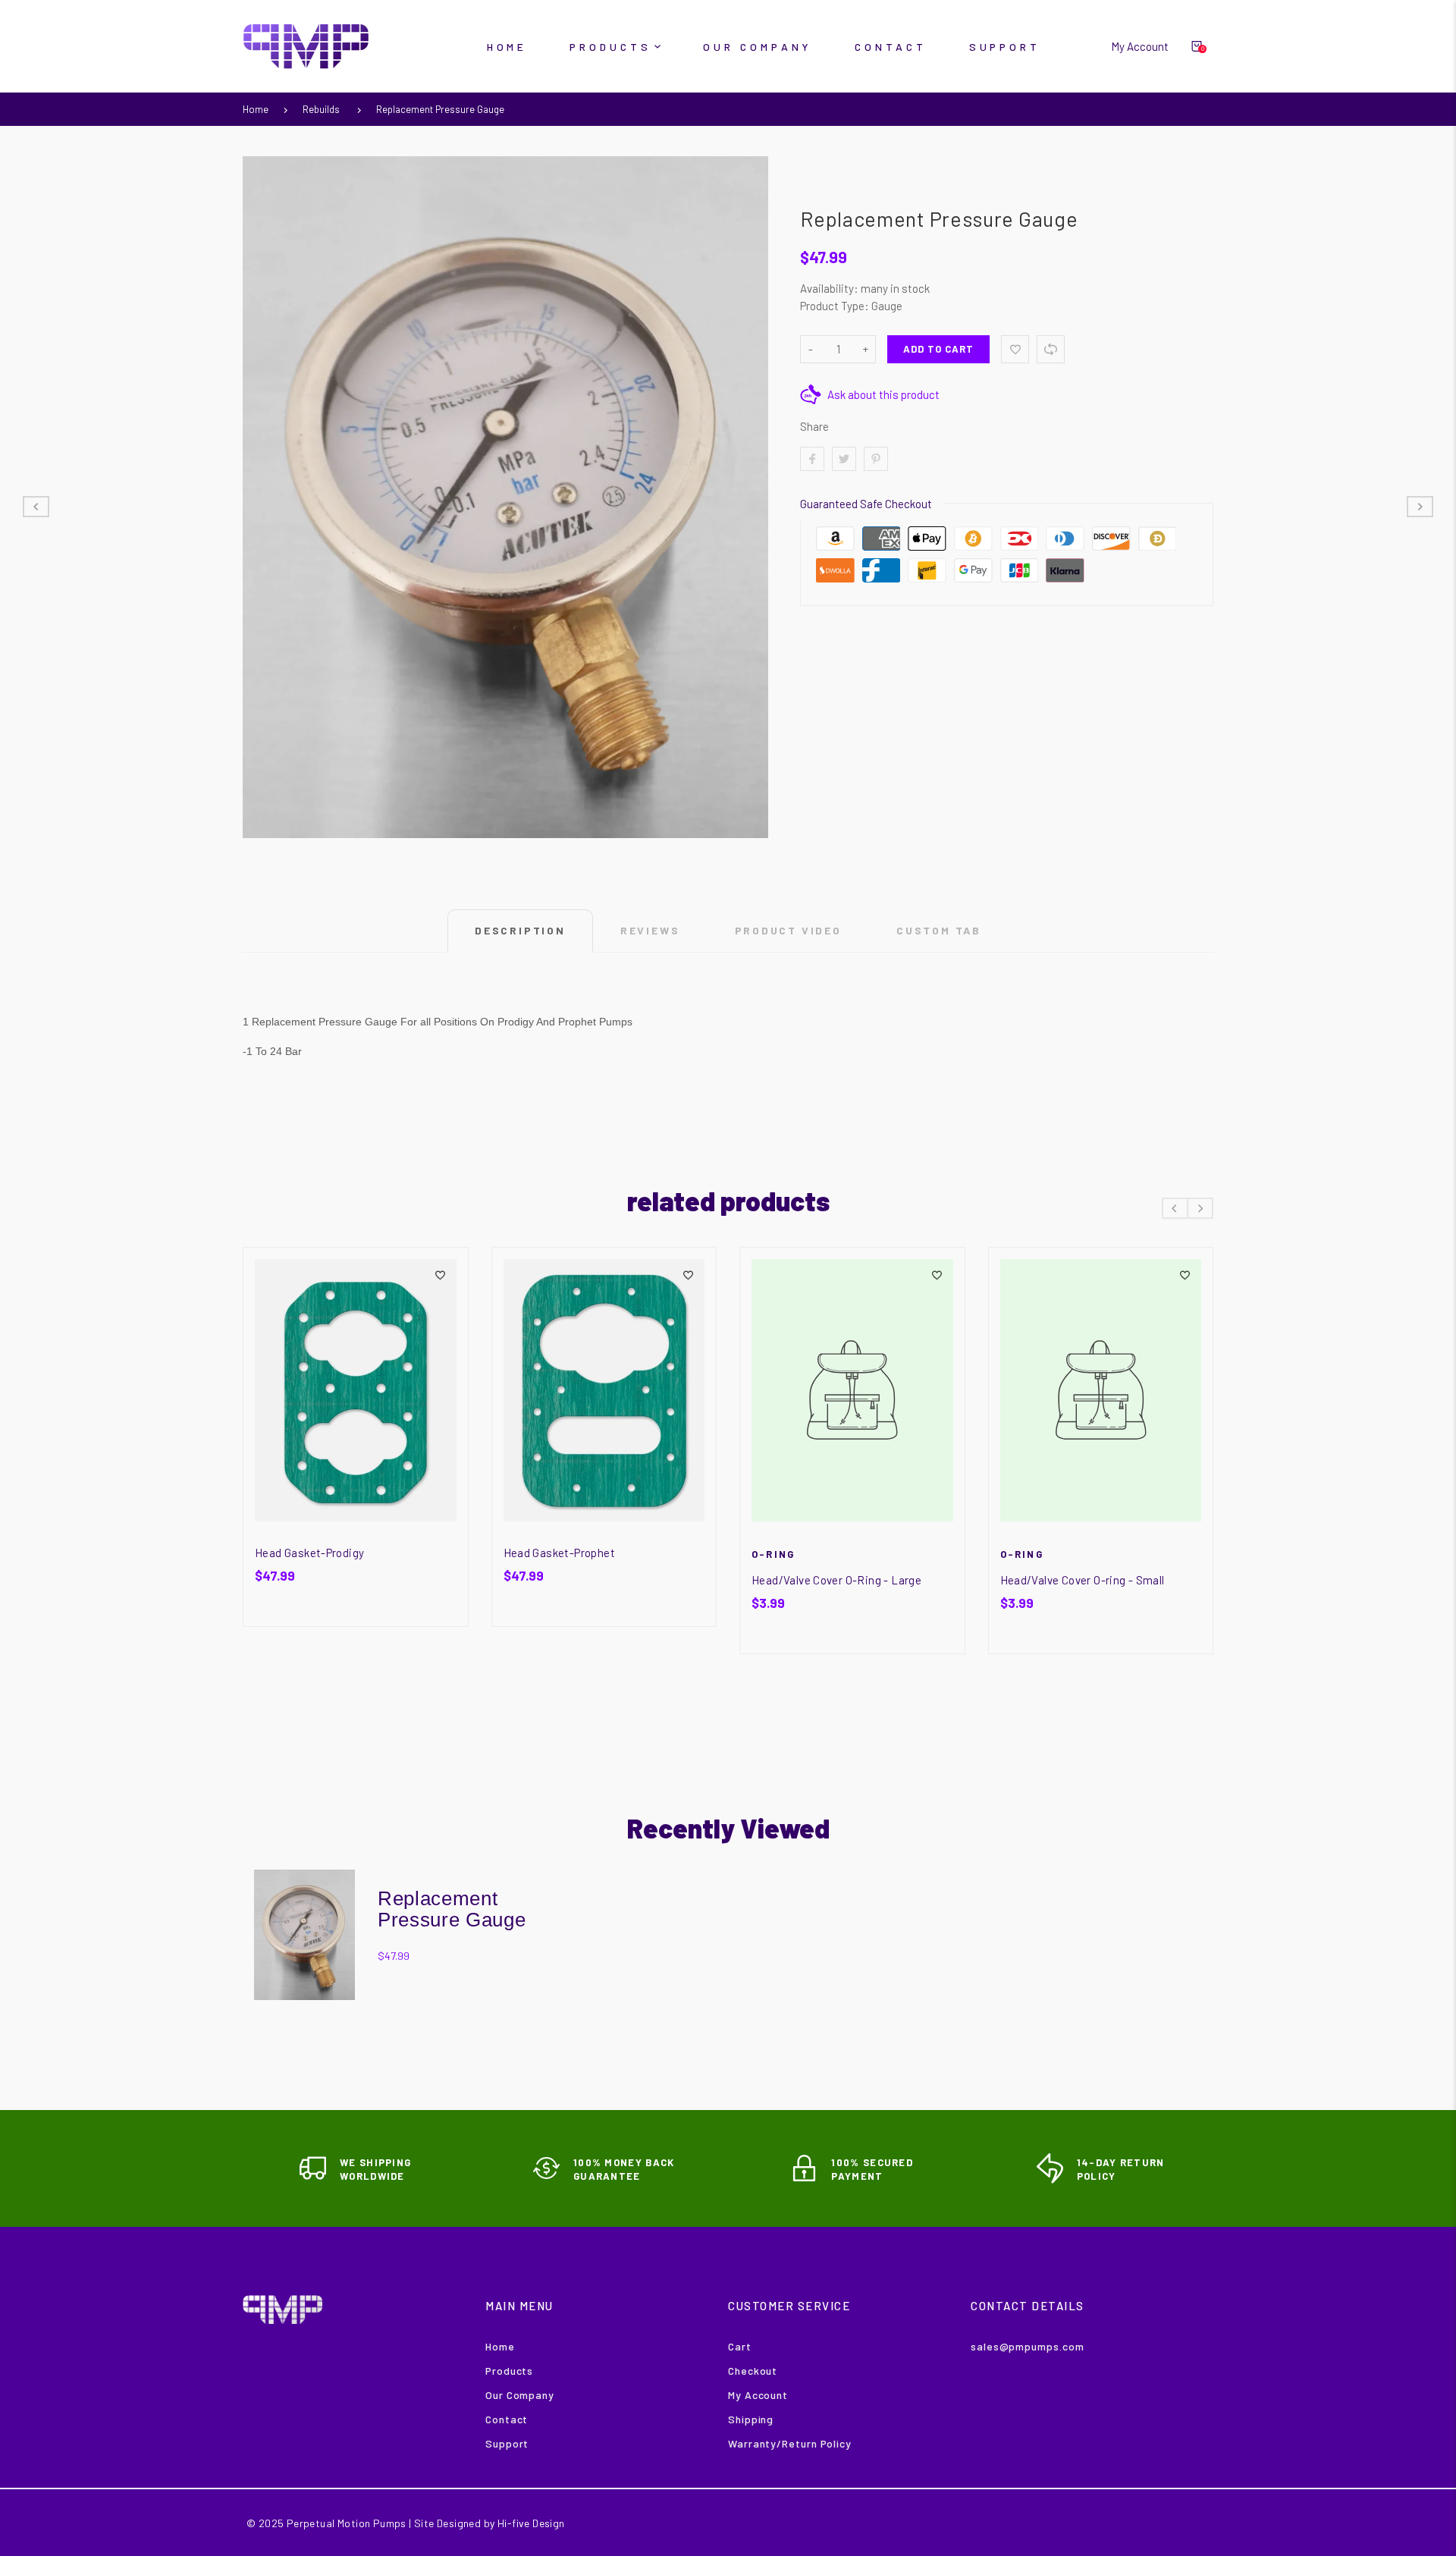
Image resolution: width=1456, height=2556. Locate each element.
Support (507, 2443)
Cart (740, 2346)
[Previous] (1175, 1208)
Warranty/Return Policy (790, 2443)
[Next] (1200, 1208)
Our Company (520, 2395)
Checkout (753, 2371)
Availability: (830, 288)
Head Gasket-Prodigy (309, 1553)
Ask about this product (883, 394)
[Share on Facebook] (812, 459)
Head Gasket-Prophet (559, 1553)
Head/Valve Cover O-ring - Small (1083, 1580)
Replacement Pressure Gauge (440, 109)
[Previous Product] (36, 507)
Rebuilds (321, 109)
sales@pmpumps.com (1027, 2346)
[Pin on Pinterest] (876, 459)
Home (256, 109)
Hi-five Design (531, 2523)
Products (509, 2371)
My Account (758, 2395)
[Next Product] (1420, 507)
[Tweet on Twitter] (844, 459)
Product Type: (835, 306)
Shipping (751, 2419)
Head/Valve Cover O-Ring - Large (836, 1580)
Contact (507, 2419)
